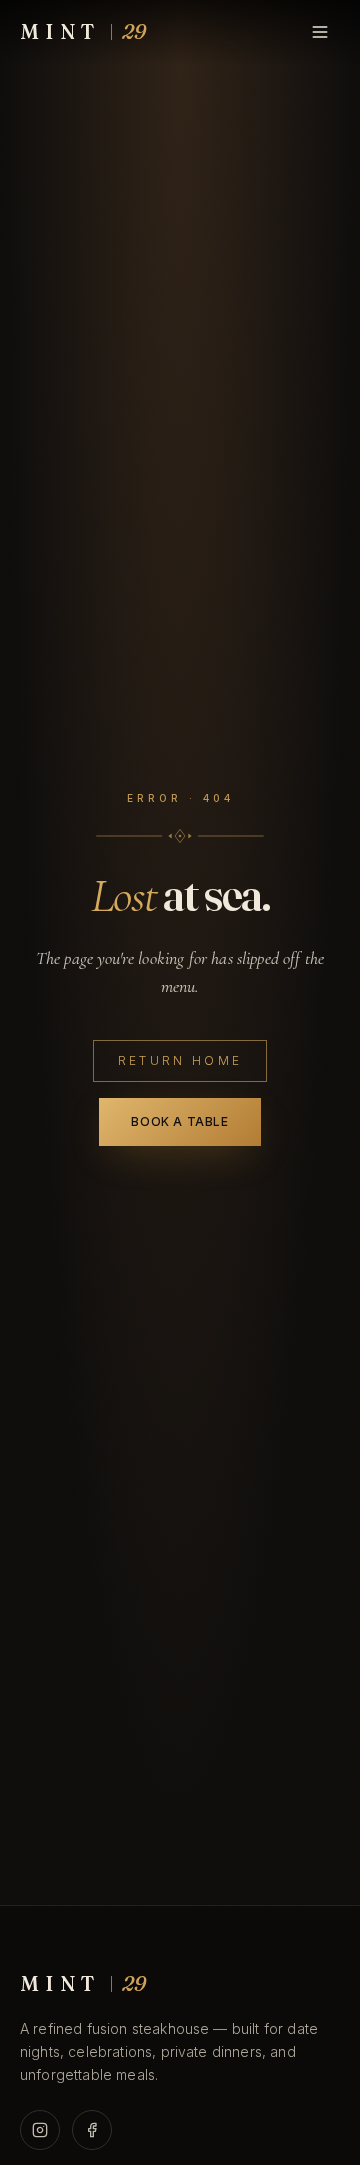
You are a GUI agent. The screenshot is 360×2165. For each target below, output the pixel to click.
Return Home (180, 1060)
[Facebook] (92, 2130)
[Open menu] (320, 32)
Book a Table (179, 1121)
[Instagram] (40, 2130)
